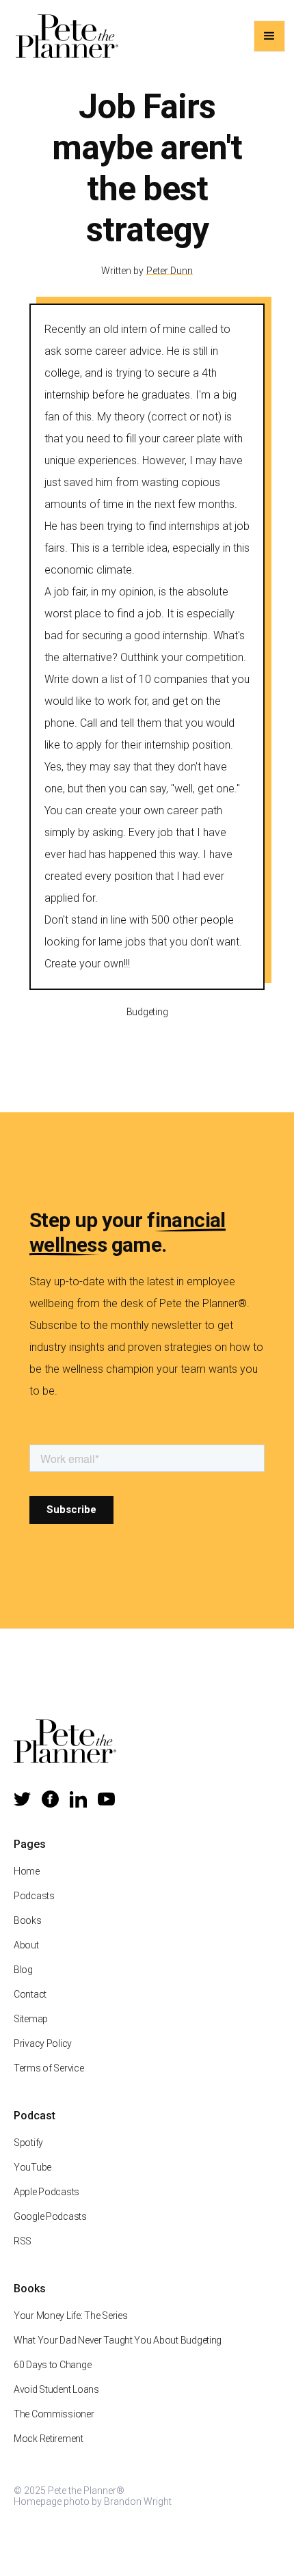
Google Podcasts (50, 2216)
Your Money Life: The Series (70, 2316)
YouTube (32, 2167)
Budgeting (147, 1012)
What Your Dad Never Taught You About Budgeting (118, 2340)
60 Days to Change (52, 2365)
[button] (269, 36)
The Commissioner (54, 2414)
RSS (23, 2241)
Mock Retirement (49, 2439)
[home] (64, 36)
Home (27, 1871)
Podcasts (34, 1896)
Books (28, 1920)
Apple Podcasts (46, 2192)
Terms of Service (49, 2068)
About (26, 1945)
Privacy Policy (43, 2043)
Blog (23, 1970)
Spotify (28, 2143)
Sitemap (31, 2019)
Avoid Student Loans (56, 2389)
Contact (30, 1994)
